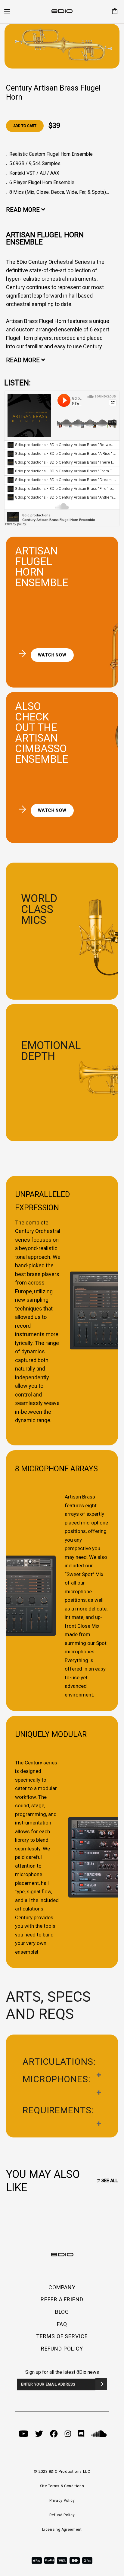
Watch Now (52, 655)
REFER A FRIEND (62, 2299)
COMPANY (62, 2287)
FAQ (62, 2324)
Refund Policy (62, 2515)
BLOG (62, 2312)
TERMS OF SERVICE (62, 2336)
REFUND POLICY (62, 2349)
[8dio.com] (62, 12)
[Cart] (112, 12)
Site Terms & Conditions (62, 2486)
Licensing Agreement (62, 2530)
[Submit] (101, 2384)
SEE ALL (109, 2181)
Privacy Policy (62, 2501)
